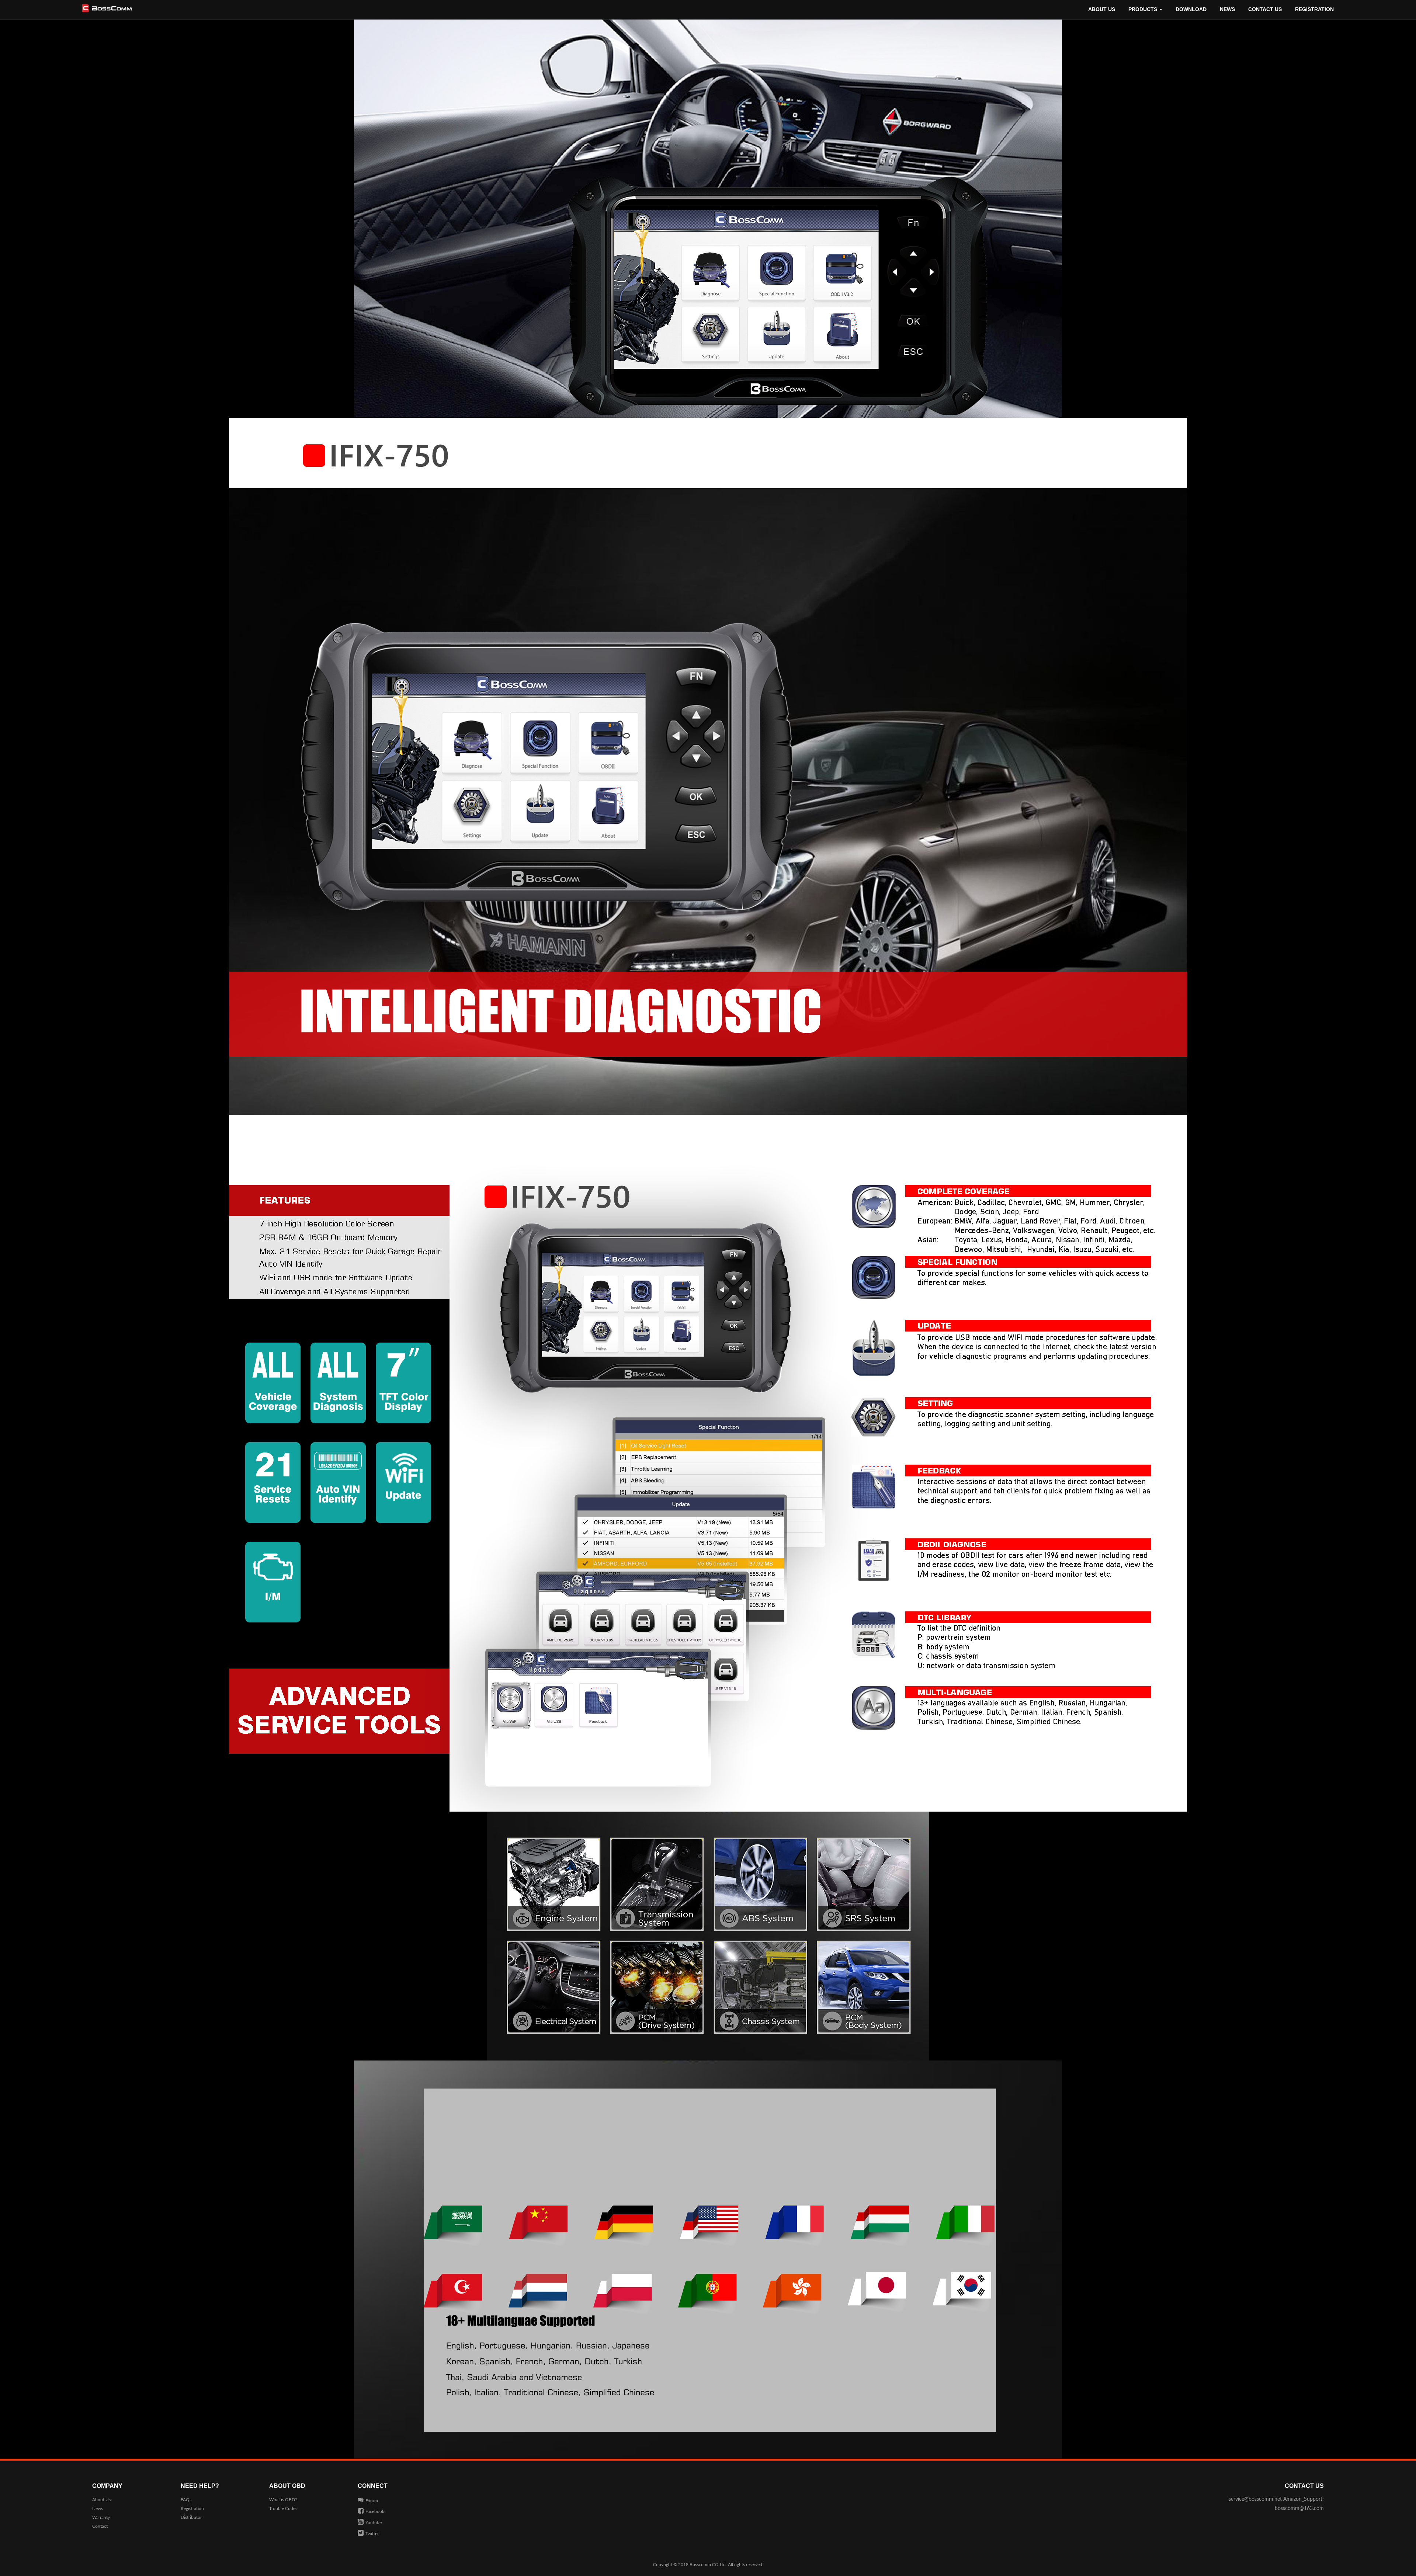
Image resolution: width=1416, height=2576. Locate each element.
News (1227, 9)
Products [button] (1143, 9)
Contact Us (1265, 9)
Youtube (374, 2523)
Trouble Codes (283, 2509)
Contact (100, 2526)
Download (1191, 9)
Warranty (101, 2517)
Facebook (375, 2511)
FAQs (186, 2500)
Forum (372, 2501)
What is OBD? (283, 2500)
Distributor (191, 2517)
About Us (1102, 9)
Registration (1314, 9)
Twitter (372, 2534)
